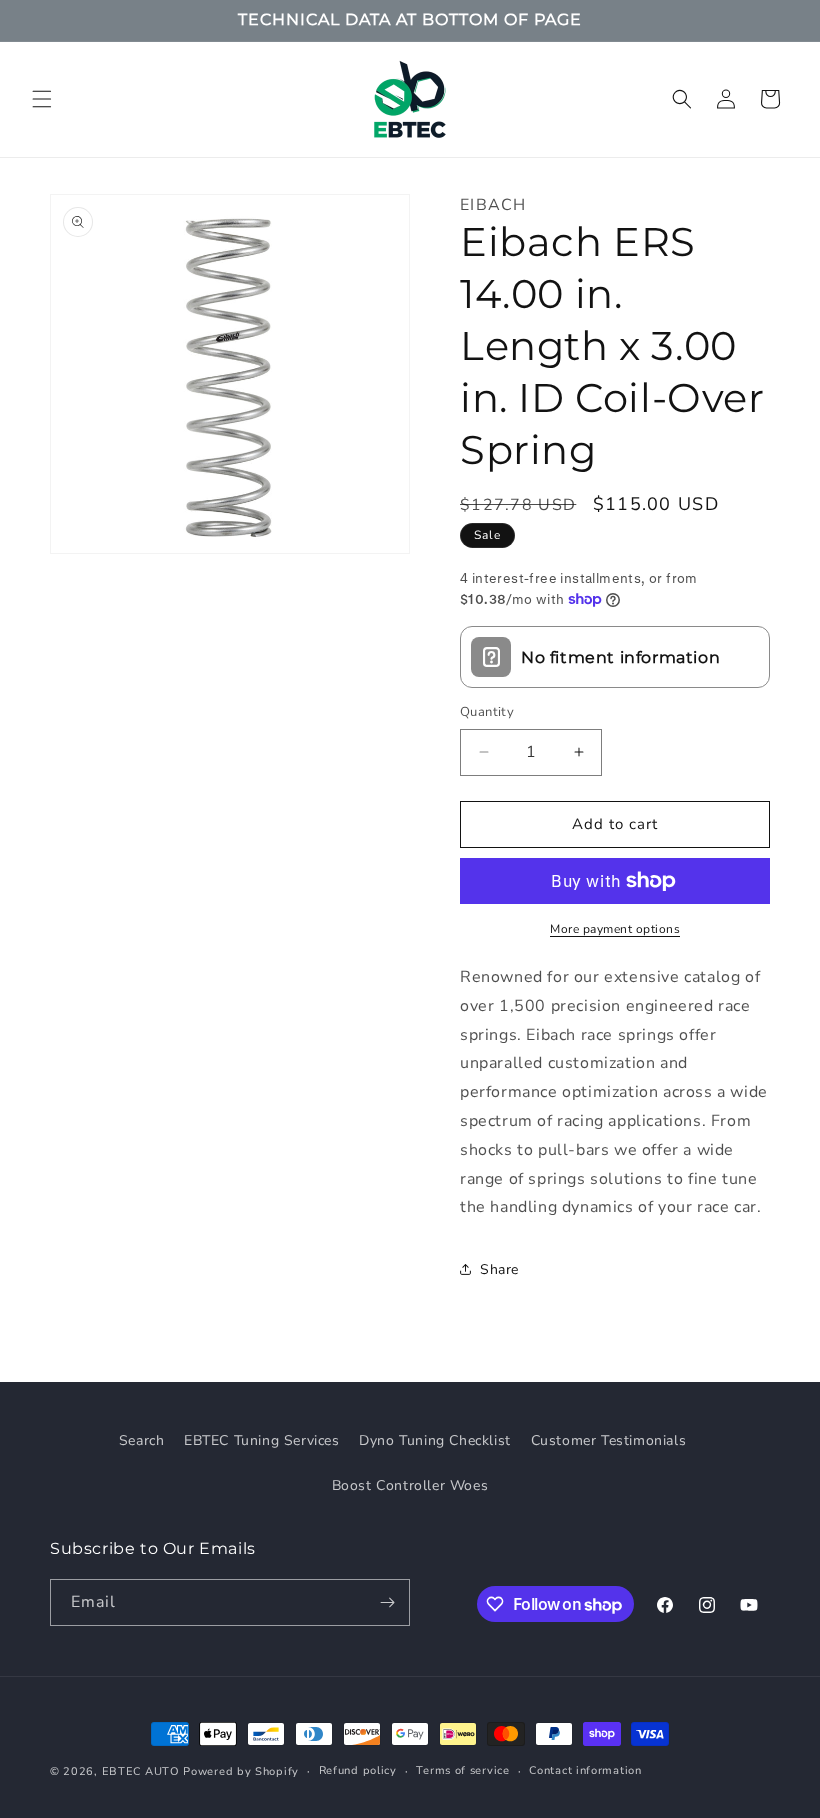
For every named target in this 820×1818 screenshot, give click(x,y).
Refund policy (358, 1770)
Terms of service (462, 1770)
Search (142, 1440)
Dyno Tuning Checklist (435, 1440)
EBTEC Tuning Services (262, 1440)
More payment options (615, 929)
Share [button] (499, 1269)
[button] (42, 99)
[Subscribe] (387, 1602)
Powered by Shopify (241, 1771)
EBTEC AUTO (141, 1771)
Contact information (585, 1770)
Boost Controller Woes (410, 1485)
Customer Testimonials (609, 1440)
